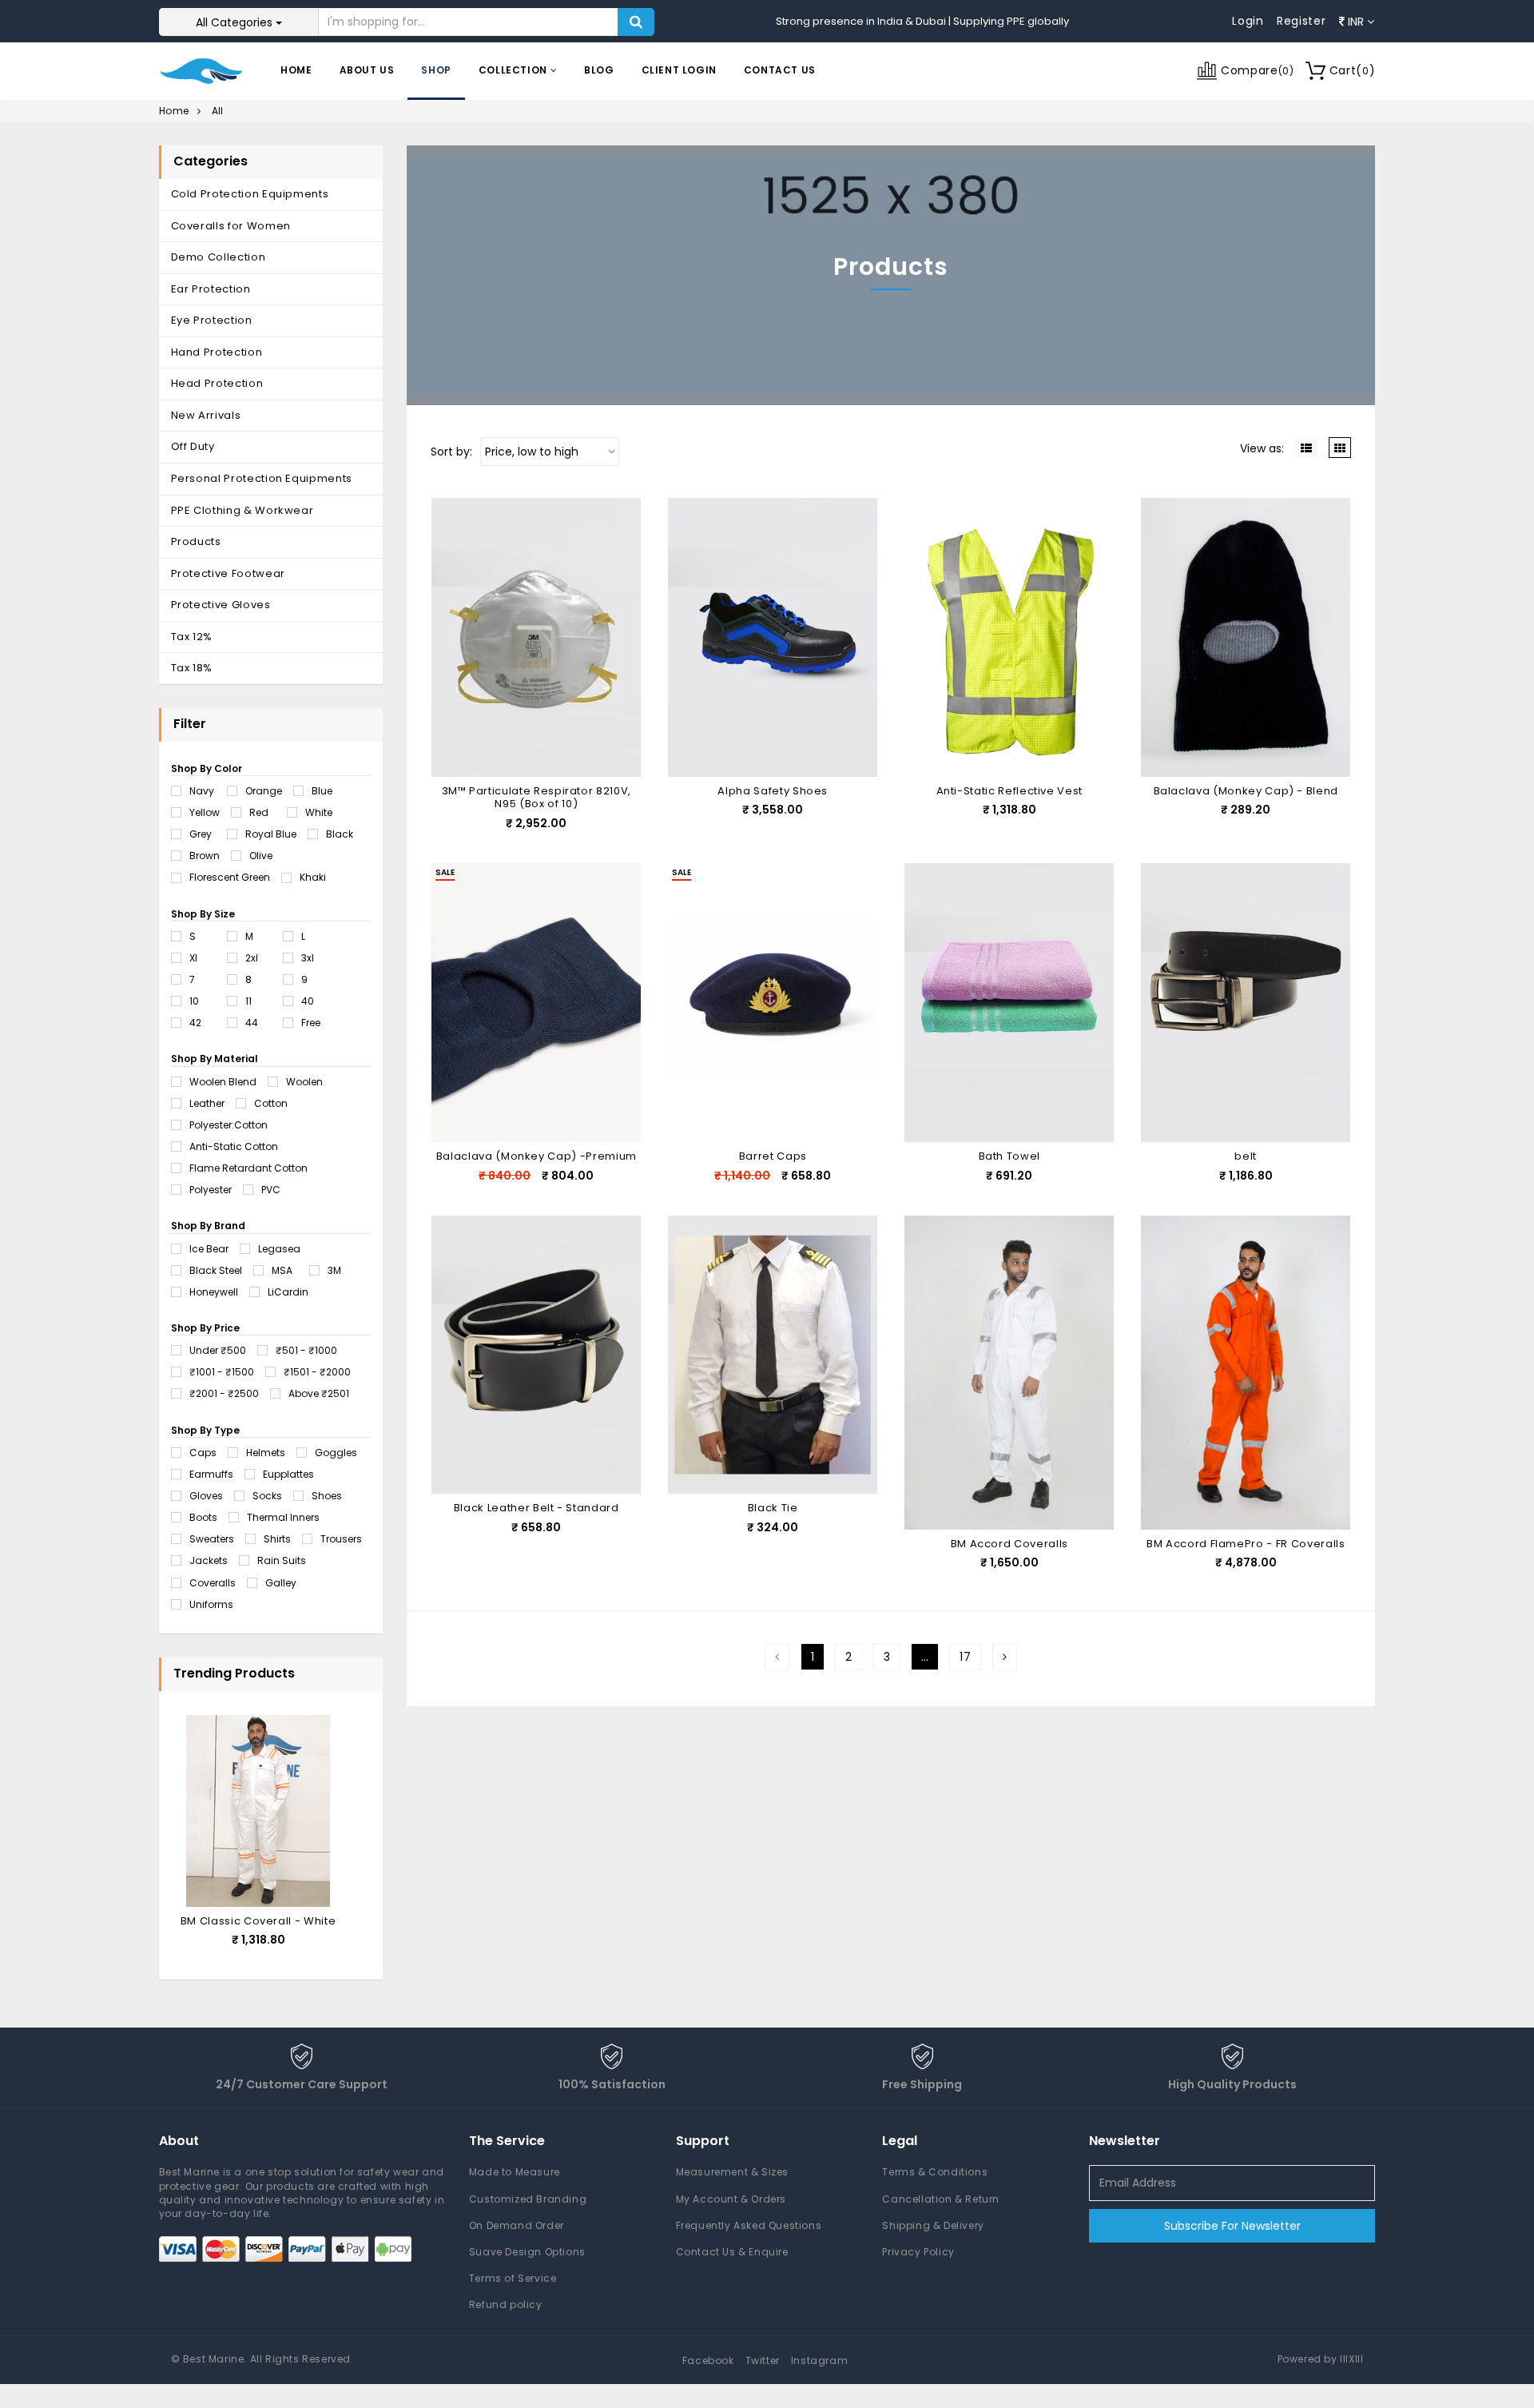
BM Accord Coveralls (1009, 1544)
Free (311, 1023)
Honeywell (214, 1292)
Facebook (708, 2360)
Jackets (209, 1560)
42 (195, 1023)
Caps (203, 1453)
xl (193, 958)
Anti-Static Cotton (234, 1146)
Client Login (679, 70)
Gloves (206, 1496)
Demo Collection (219, 257)
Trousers (341, 1539)
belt (1246, 1156)
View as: (1262, 448)
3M (334, 1270)
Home (296, 70)
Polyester (211, 1190)
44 (252, 1023)
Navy (202, 791)
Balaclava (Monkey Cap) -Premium (537, 1156)
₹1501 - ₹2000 (317, 1372)
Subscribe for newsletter (1232, 2226)
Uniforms (211, 1604)
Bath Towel (1010, 1156)
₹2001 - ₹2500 (224, 1393)
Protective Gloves (221, 605)
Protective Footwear (228, 573)
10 (194, 1001)
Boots (203, 1517)
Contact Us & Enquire (732, 2252)
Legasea (279, 1249)
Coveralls (213, 1583)
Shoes (327, 1496)
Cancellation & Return (941, 2199)
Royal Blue (271, 834)
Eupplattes (288, 1474)
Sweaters (212, 1539)
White (319, 812)
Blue (322, 791)
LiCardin (288, 1292)
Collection (515, 70)
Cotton (271, 1103)
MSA (282, 1270)
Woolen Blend (223, 1082)
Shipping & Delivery (933, 2225)
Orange (264, 791)
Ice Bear (209, 1249)
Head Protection (217, 383)
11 (248, 1001)
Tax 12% (192, 637)
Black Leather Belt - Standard (537, 1508)
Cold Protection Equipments (250, 194)
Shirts (277, 1539)
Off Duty (193, 446)
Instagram (819, 2360)
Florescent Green (230, 877)
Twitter (763, 2360)
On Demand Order (517, 2225)
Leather (207, 1103)
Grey (201, 834)
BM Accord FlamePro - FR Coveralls (1246, 1544)
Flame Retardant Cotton (248, 1168)
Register (1302, 21)
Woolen (304, 1082)
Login (1248, 21)
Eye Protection (212, 320)
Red (259, 812)
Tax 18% (192, 668)
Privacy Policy (918, 2252)
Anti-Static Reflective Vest (1010, 791)
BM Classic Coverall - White (258, 1921)
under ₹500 (218, 1350)
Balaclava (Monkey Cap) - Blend (1246, 791)
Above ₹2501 (319, 1393)
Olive (261, 856)
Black (340, 834)
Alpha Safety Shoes (773, 791)
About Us (367, 70)
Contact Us (780, 70)
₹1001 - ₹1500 (222, 1372)
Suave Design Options (527, 2252)
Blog (599, 70)
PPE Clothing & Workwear (242, 510)
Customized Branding (528, 2199)
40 (308, 1001)
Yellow (205, 812)
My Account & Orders (731, 2199)
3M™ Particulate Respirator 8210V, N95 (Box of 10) (537, 798)
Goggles (336, 1453)
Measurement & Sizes (732, 2172)
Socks (267, 1496)
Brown (205, 856)
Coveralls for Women (231, 226)
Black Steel (216, 1270)
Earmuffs (211, 1474)
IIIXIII (1351, 2359)
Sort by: (451, 452)
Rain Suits (282, 1560)
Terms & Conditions (935, 2172)
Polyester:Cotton (229, 1125)
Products (196, 541)
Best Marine (214, 2359)
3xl (308, 958)
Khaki (313, 877)
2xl (252, 958)
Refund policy (506, 2305)
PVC (271, 1190)
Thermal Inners (283, 1517)
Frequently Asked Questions (749, 2225)
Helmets (266, 1453)
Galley (281, 1583)
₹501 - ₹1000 (306, 1350)
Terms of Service (513, 2278)
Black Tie (773, 1508)
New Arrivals (206, 415)
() (1353, 70)
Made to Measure (515, 2172)
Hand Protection (217, 352)
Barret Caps (773, 1156)
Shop (436, 70)
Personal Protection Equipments (262, 478)
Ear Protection (211, 289)
